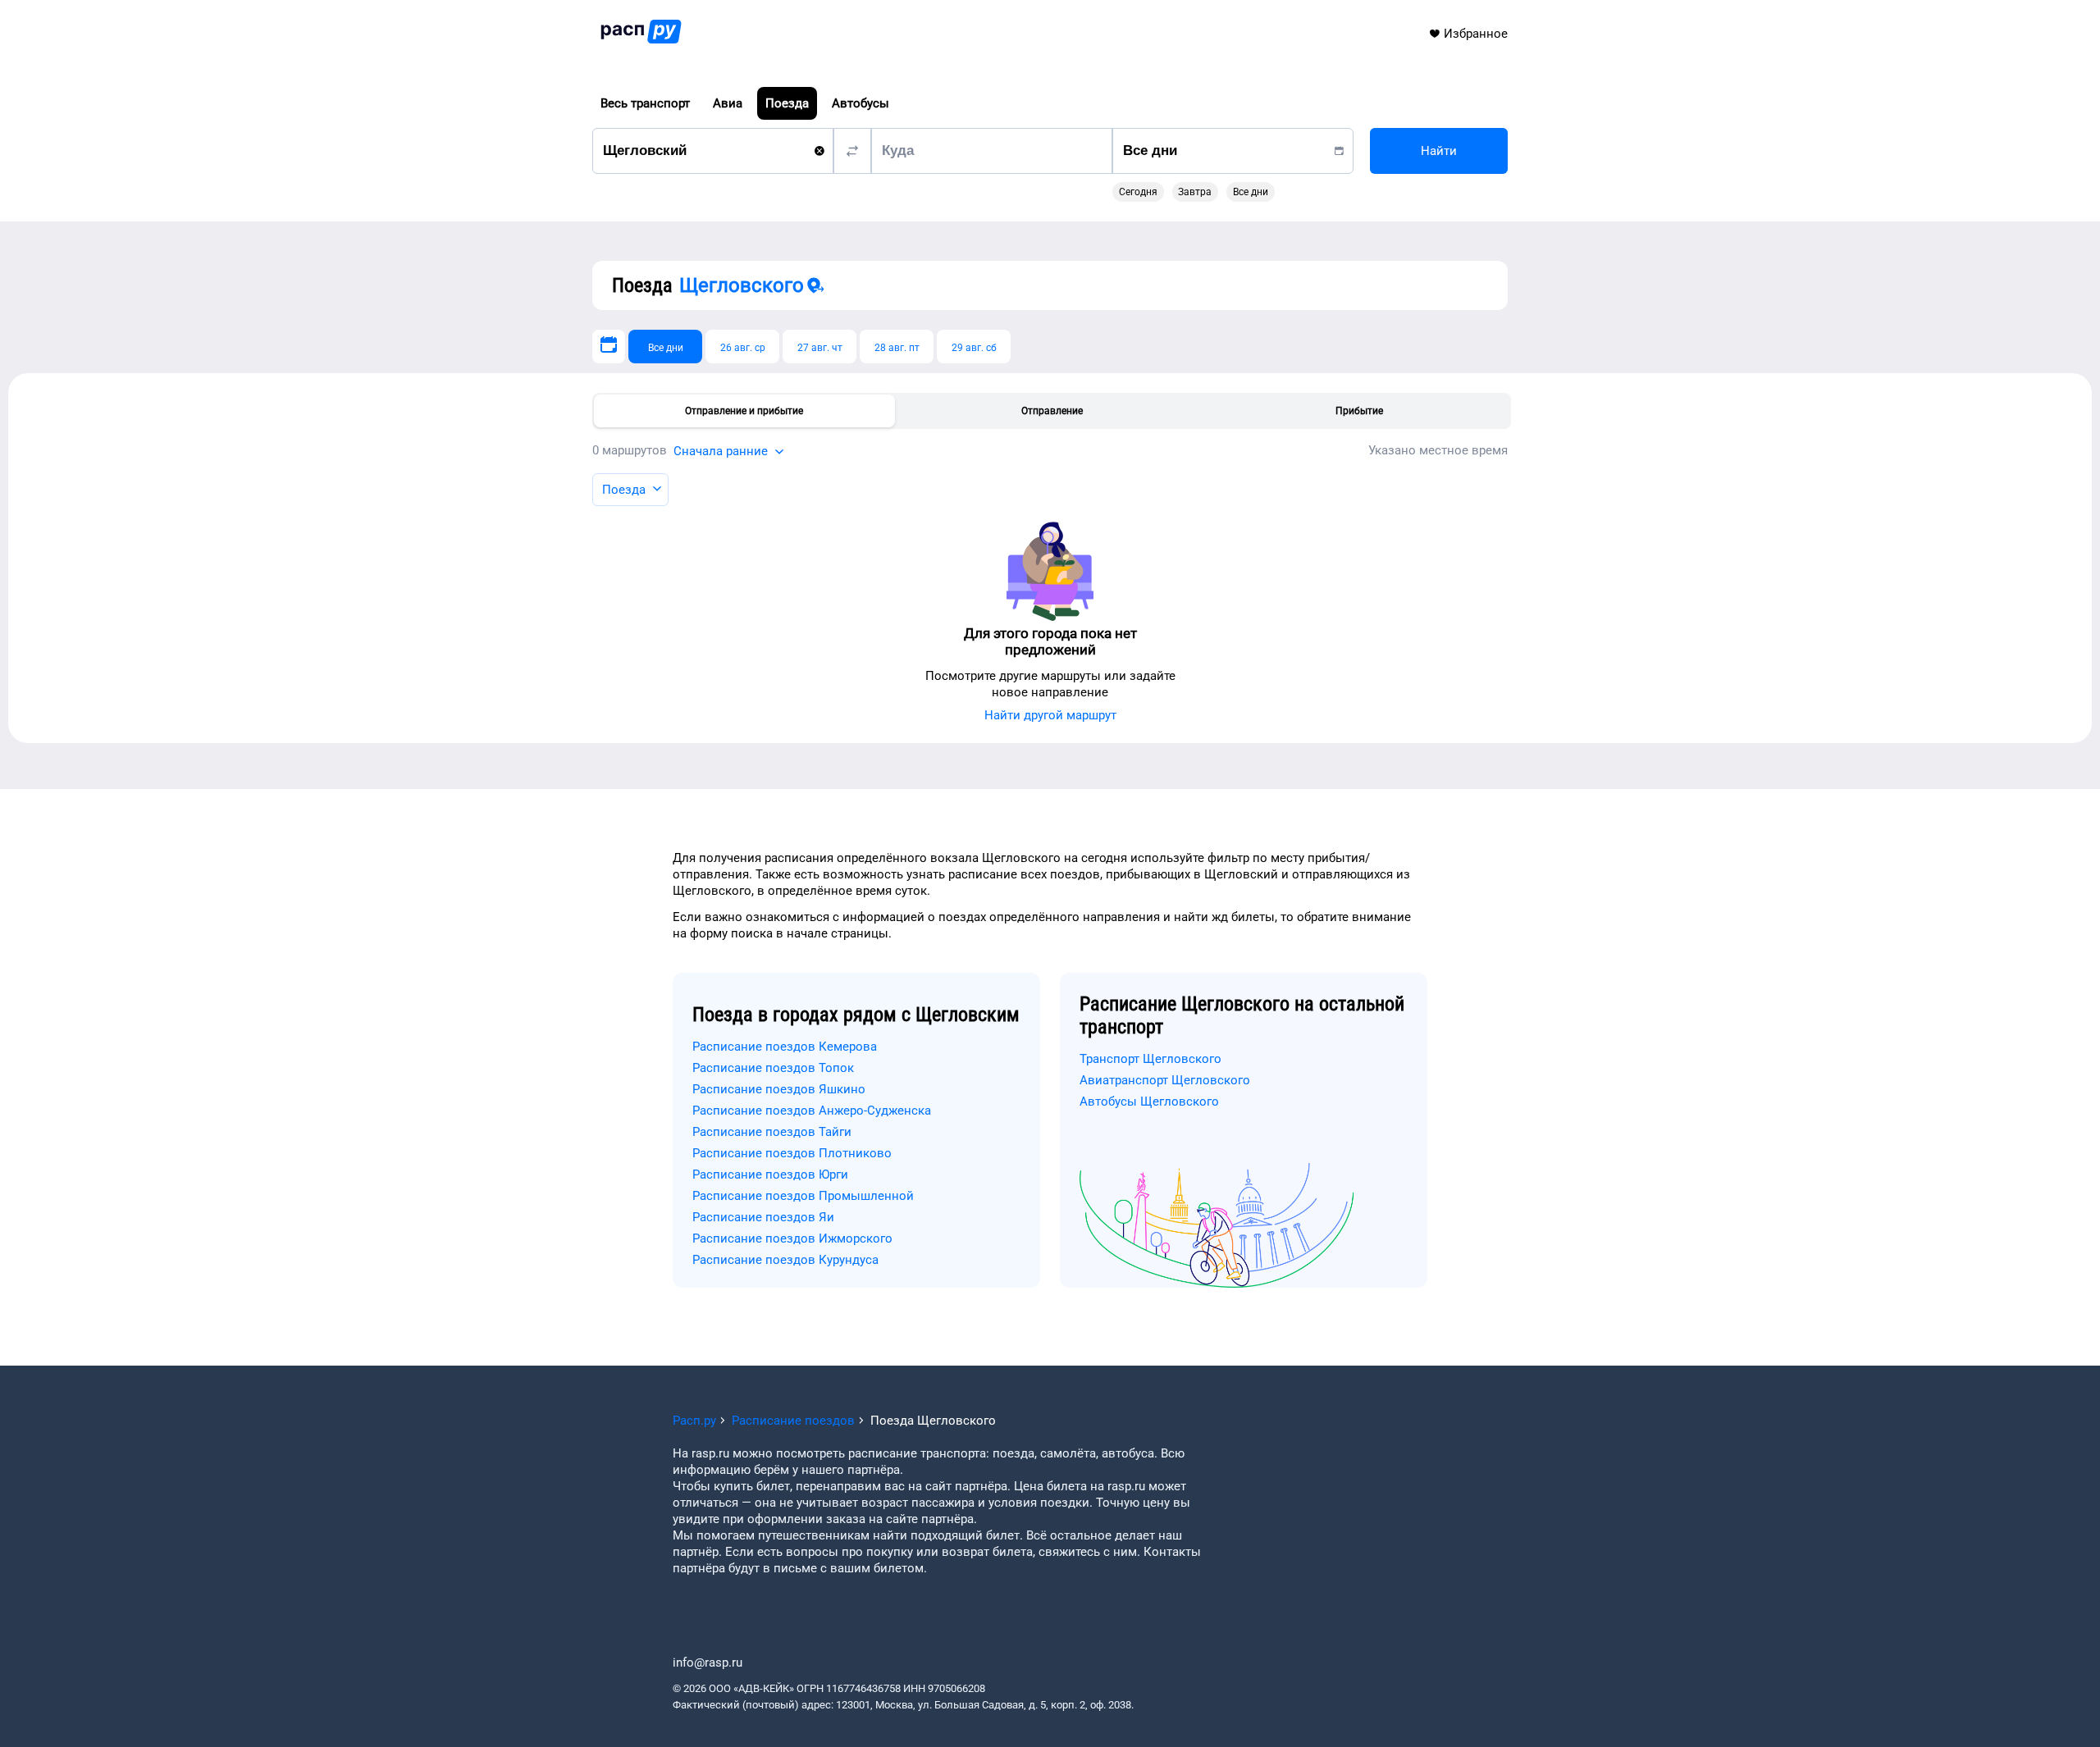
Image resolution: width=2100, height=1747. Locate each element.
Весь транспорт (645, 103)
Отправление (1052, 411)
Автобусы (861, 103)
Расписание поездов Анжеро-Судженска (812, 1111)
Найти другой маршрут (1050, 715)
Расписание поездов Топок (773, 1068)
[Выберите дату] (609, 347)
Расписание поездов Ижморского (792, 1238)
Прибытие (1359, 411)
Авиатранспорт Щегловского (1165, 1080)
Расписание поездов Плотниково (792, 1153)
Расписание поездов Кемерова (785, 1047)
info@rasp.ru (708, 1663)
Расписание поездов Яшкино (779, 1089)
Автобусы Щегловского (1149, 1102)
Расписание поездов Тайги (772, 1132)
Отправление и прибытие (744, 411)
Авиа (728, 103)
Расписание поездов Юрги (770, 1175)
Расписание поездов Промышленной (803, 1196)
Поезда (787, 103)
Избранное (1476, 34)
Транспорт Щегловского (1150, 1059)
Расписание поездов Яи (763, 1217)
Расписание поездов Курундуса (785, 1260)
